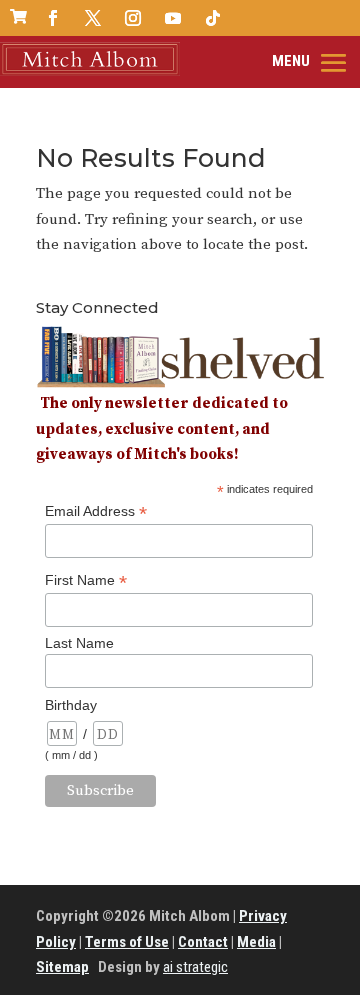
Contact (203, 942)
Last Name (79, 643)
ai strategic (195, 967)
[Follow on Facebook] (53, 18)
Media (256, 942)
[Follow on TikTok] (213, 18)
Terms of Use (127, 942)
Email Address (96, 511)
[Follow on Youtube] (173, 18)
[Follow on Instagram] (133, 18)
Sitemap (62, 967)
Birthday (71, 705)
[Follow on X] (93, 18)
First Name (86, 580)
